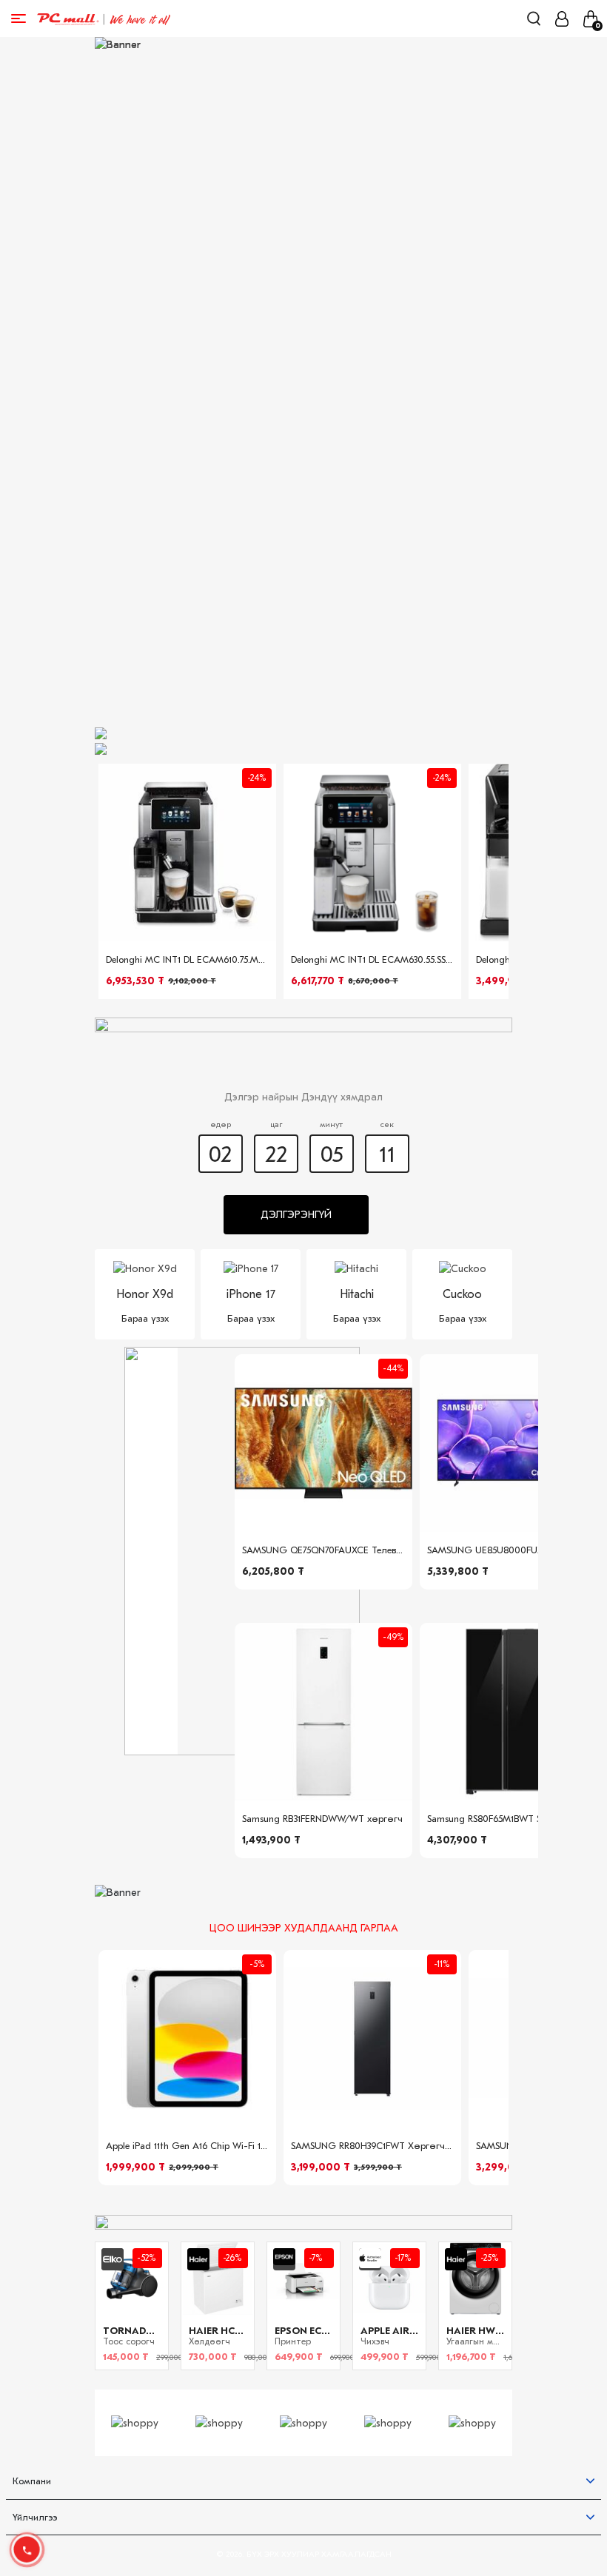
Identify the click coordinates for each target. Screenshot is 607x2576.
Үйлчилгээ (35, 2517)
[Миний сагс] (590, 19)
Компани (32, 2481)
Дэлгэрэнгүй (296, 1215)
